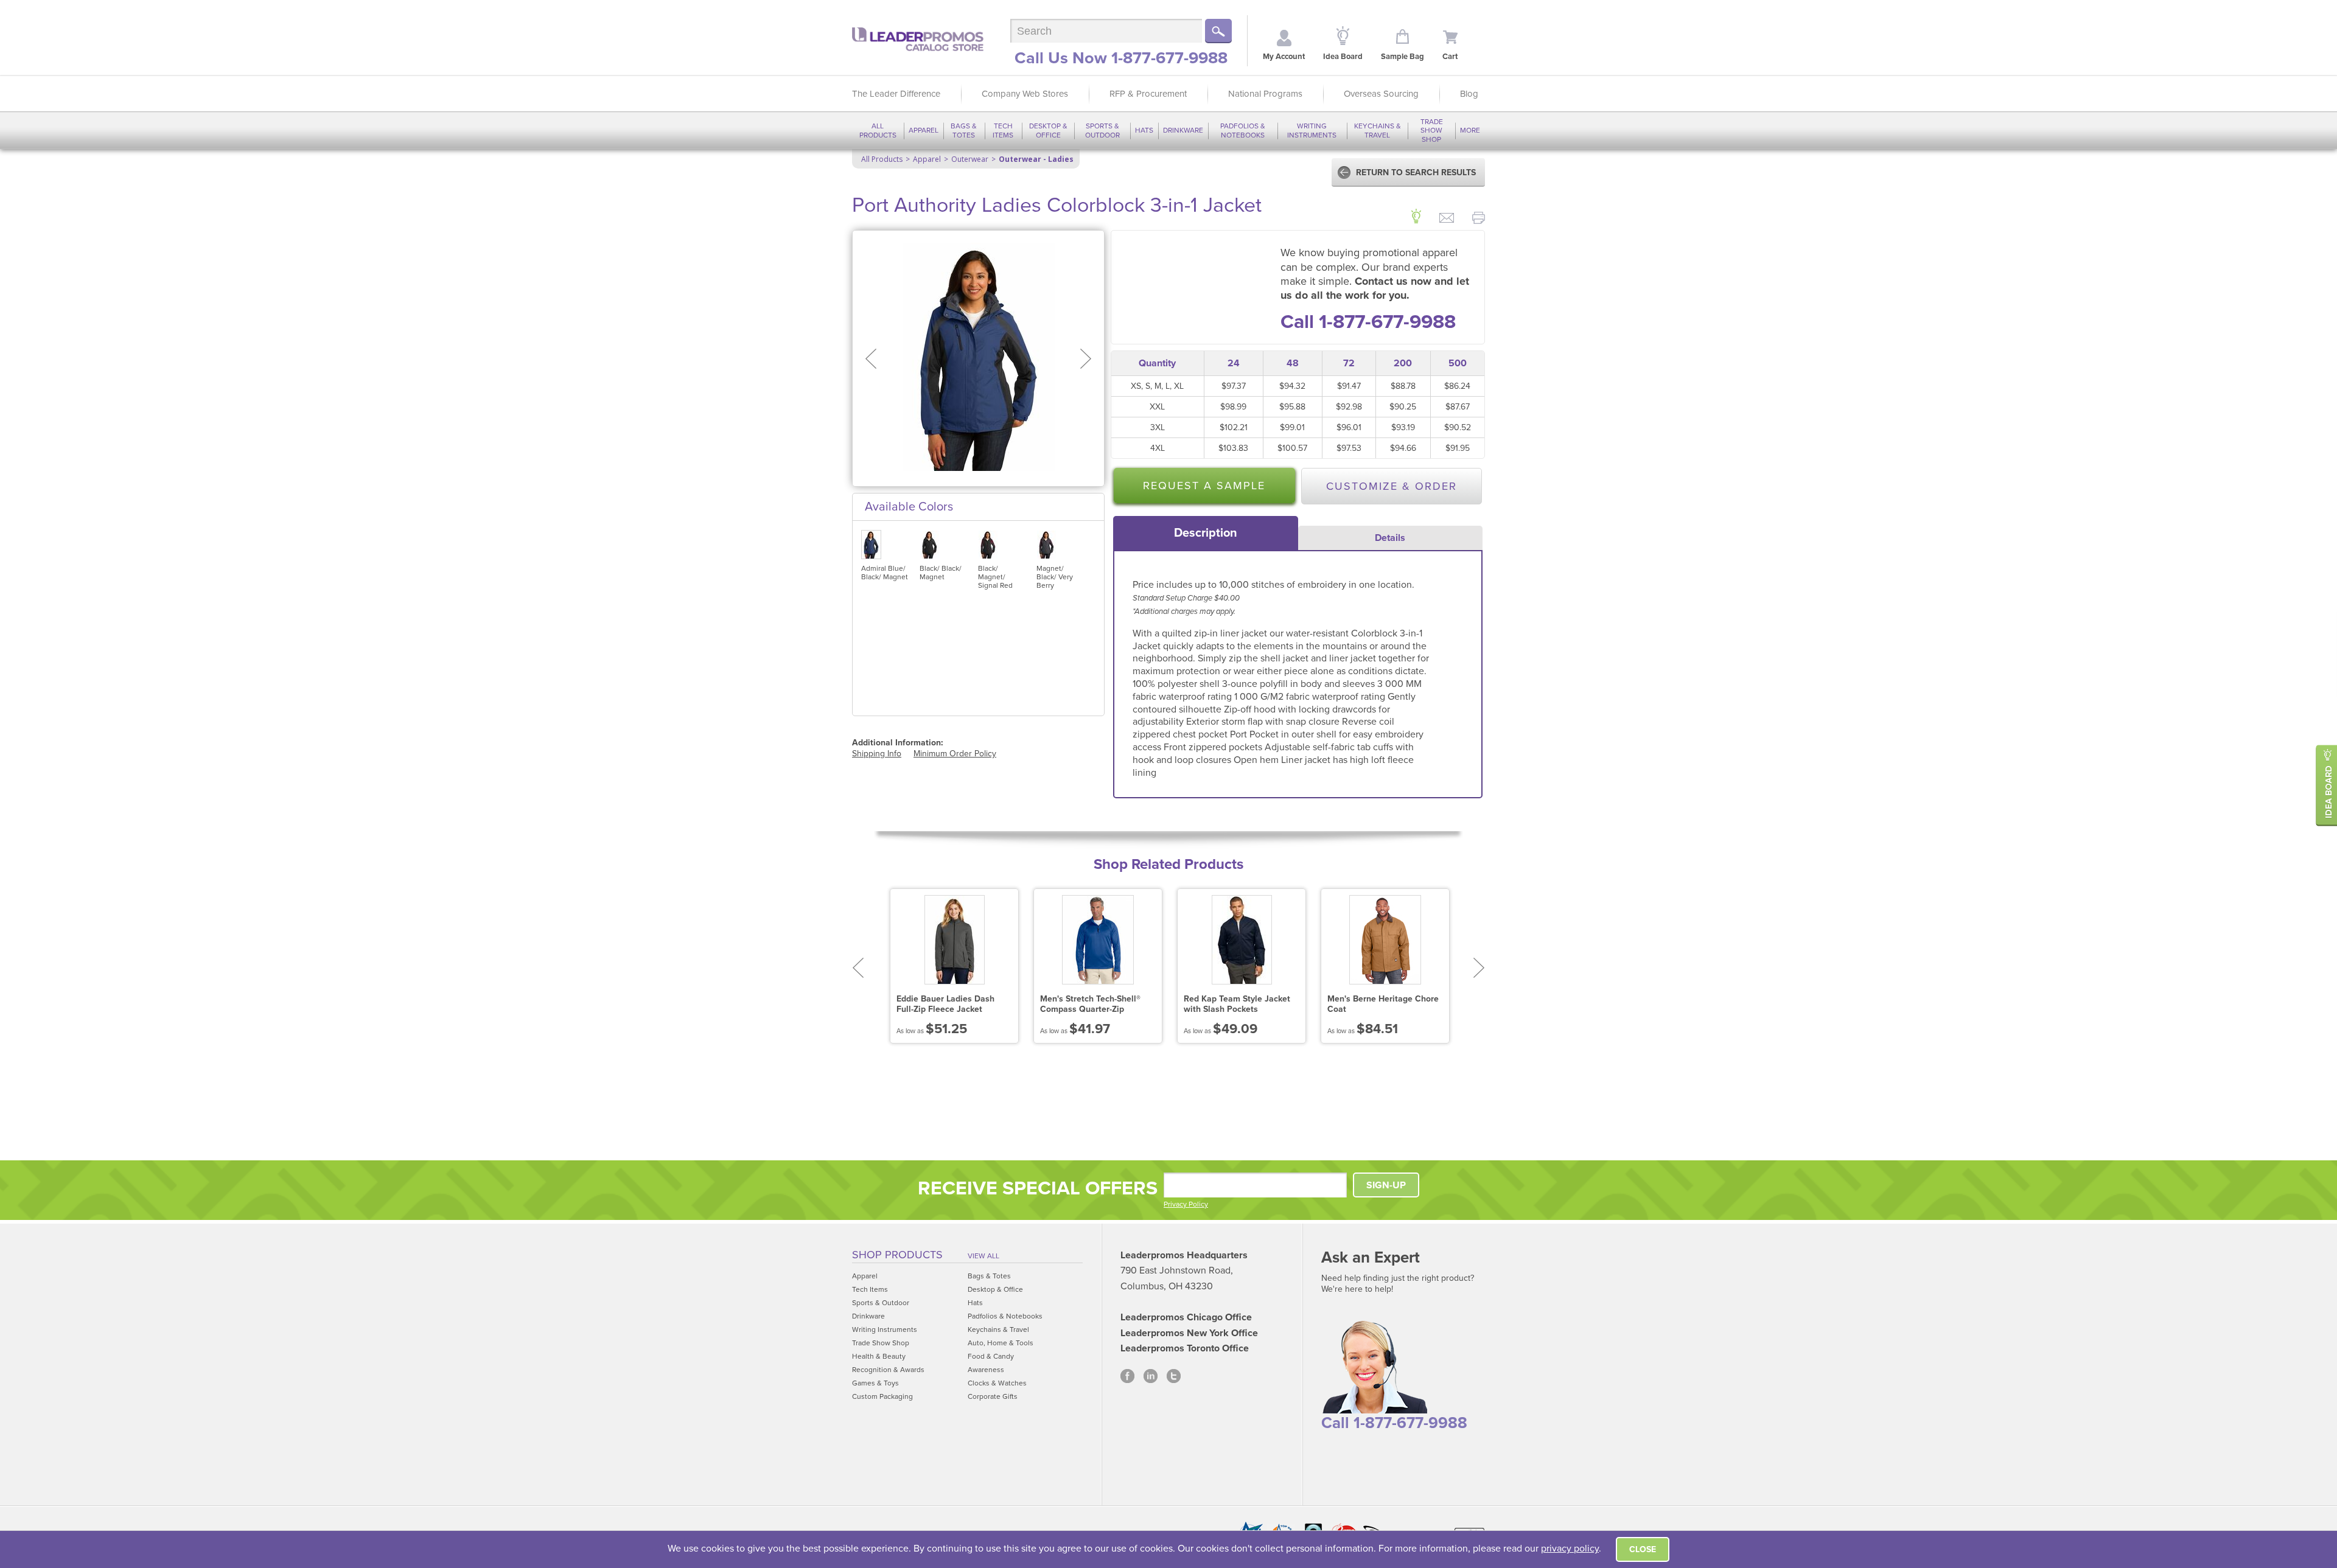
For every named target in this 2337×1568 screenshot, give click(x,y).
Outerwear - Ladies (1036, 159)
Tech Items (1003, 130)
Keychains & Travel (1378, 130)
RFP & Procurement (1148, 94)
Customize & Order (1392, 486)
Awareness (986, 1370)
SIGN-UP (1386, 1185)
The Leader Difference (896, 94)
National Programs (1265, 94)
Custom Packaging (882, 1396)
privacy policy (1570, 1549)
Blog (1469, 94)
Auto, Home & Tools (1001, 1343)
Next (1479, 968)
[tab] (1206, 533)
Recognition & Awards (888, 1370)
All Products (878, 130)
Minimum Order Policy (955, 754)
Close (1643, 1549)
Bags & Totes (964, 130)
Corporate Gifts (993, 1396)
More (1470, 130)
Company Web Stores (1025, 94)
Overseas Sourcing (1381, 94)
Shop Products (897, 1255)
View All (983, 1256)
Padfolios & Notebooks (1243, 130)
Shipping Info (877, 754)
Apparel (924, 130)
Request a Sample (1204, 486)
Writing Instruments (1312, 130)
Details (1390, 538)
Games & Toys (875, 1383)
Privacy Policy (1186, 1204)
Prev (858, 968)
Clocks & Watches (997, 1383)
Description (1206, 533)
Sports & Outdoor (1102, 130)
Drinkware (1183, 130)
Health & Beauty (879, 1356)
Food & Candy (991, 1356)
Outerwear (970, 159)
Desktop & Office (1048, 130)
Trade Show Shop (1432, 131)
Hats (1144, 130)
